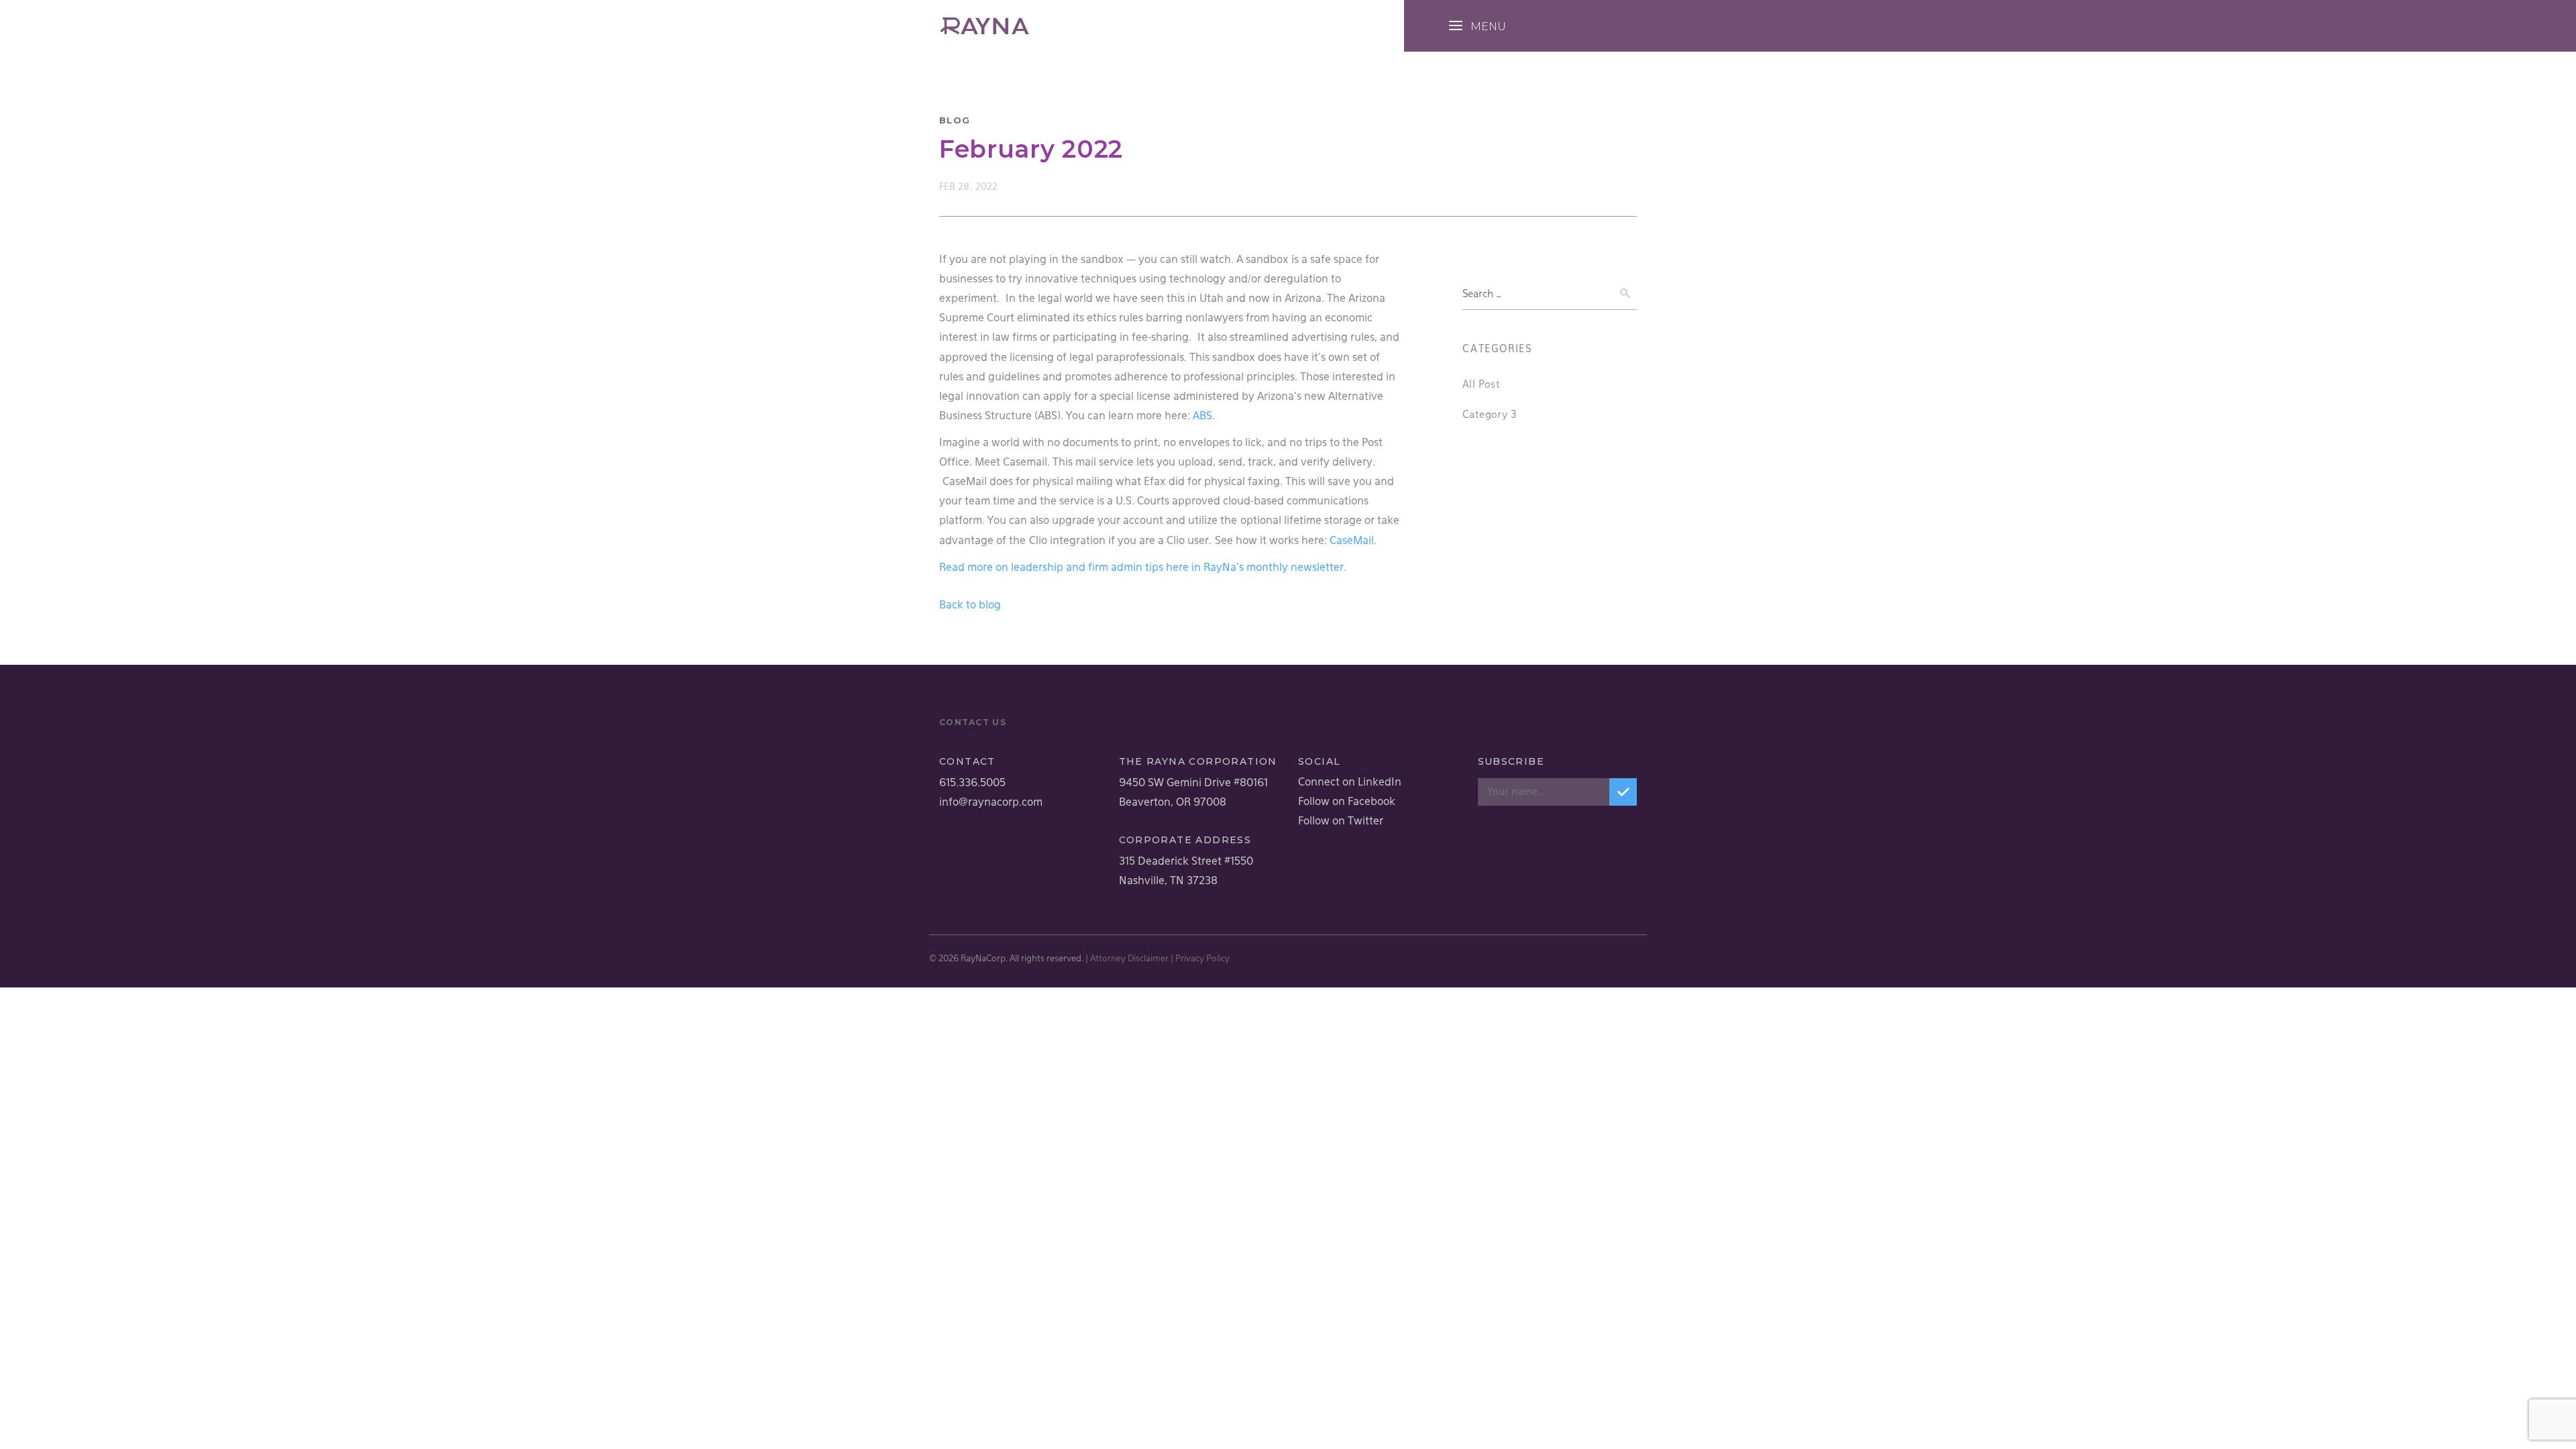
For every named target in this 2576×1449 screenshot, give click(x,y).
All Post (1481, 385)
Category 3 (1490, 415)
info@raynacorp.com (991, 803)
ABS (1202, 417)
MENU (1488, 26)
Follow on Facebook (1347, 802)
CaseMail (1352, 541)
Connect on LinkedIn (1350, 783)
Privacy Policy (1202, 959)
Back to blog (970, 606)
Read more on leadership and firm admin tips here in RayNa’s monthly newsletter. (1143, 568)
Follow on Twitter (1341, 822)
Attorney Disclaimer (1129, 959)
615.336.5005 (972, 784)
